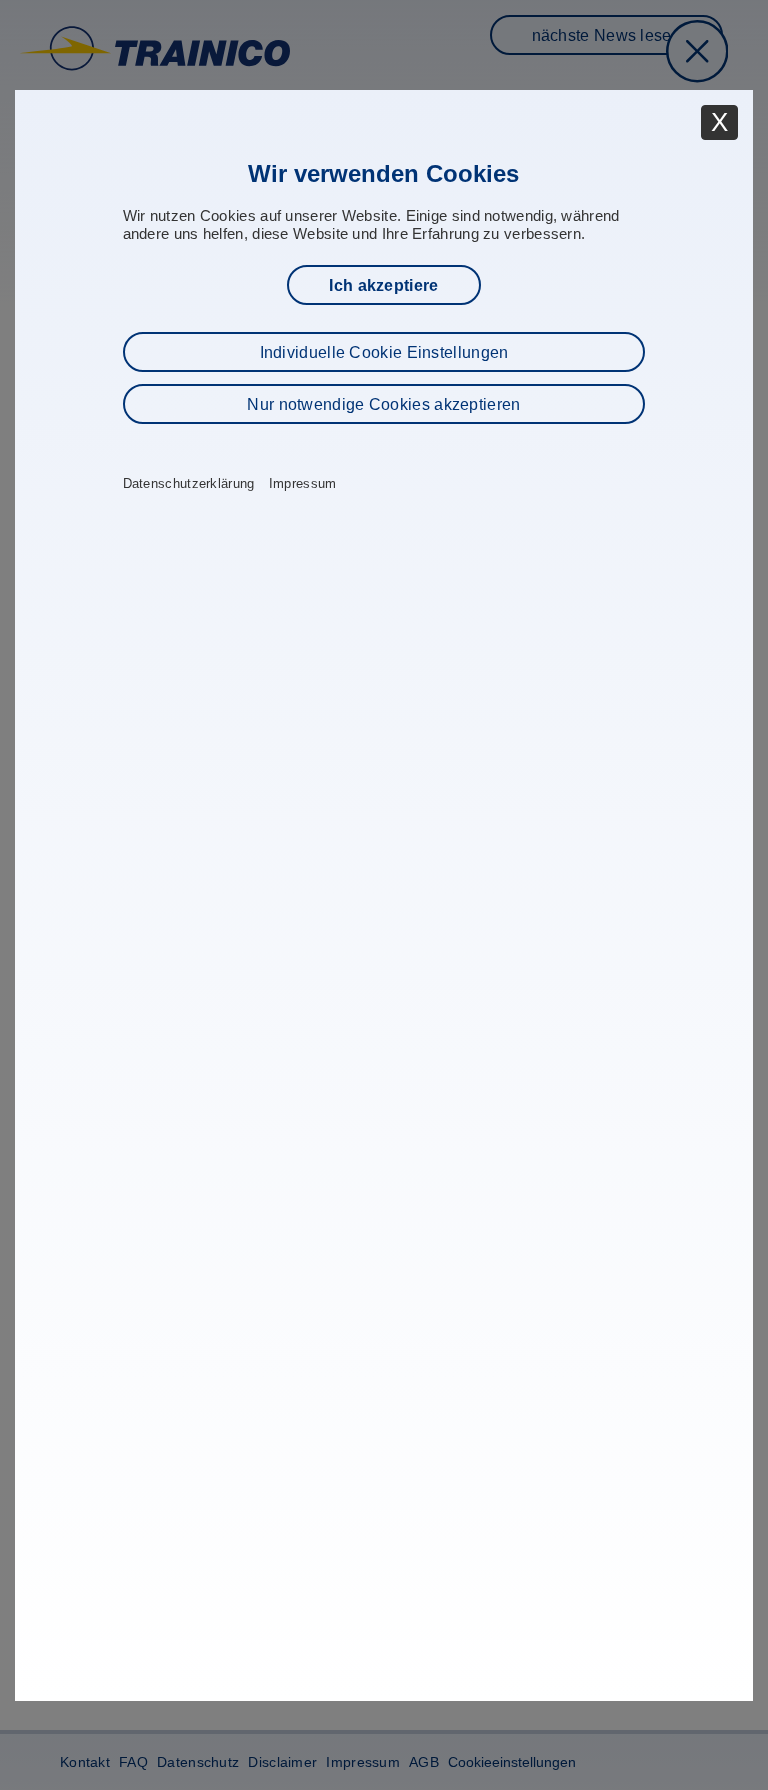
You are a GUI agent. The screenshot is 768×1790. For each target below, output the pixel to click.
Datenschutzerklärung (189, 484)
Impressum (303, 484)
